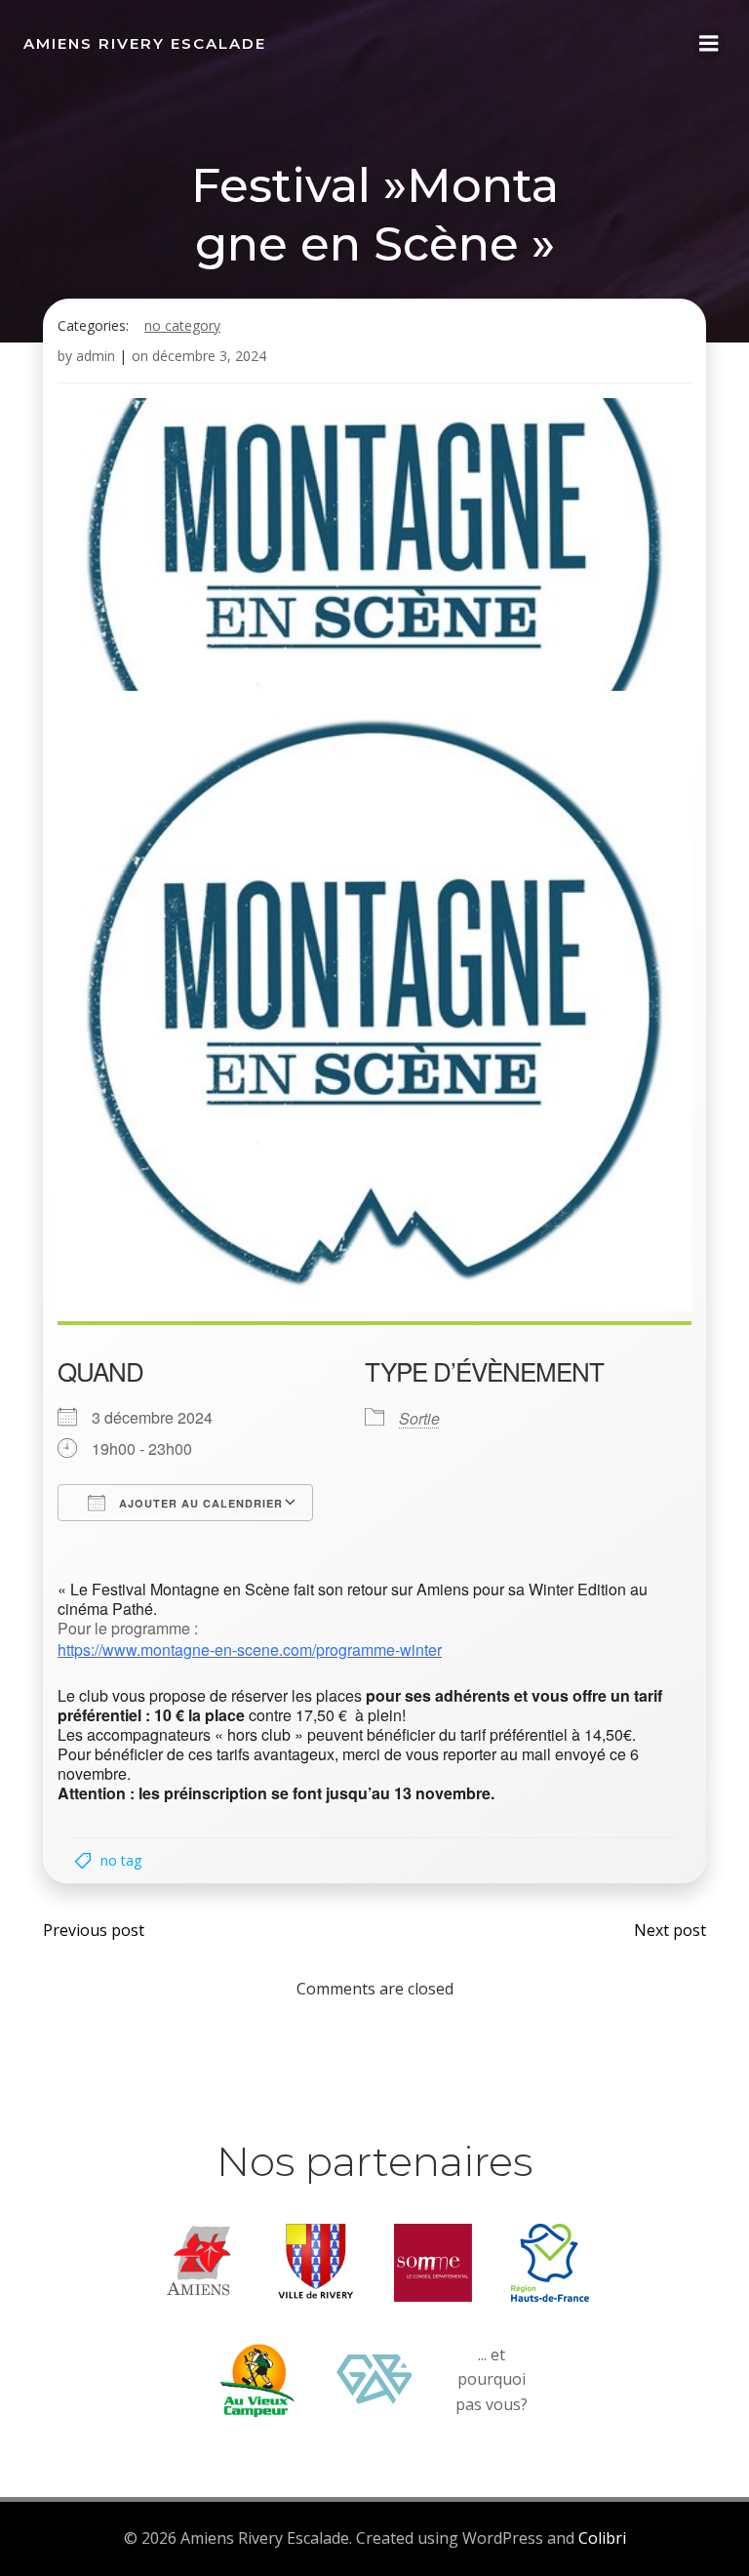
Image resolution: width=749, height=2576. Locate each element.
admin (96, 356)
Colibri (602, 2538)
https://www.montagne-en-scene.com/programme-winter (250, 1650)
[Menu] (709, 44)
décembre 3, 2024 (209, 356)
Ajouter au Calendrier (199, 1503)
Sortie (419, 1418)
